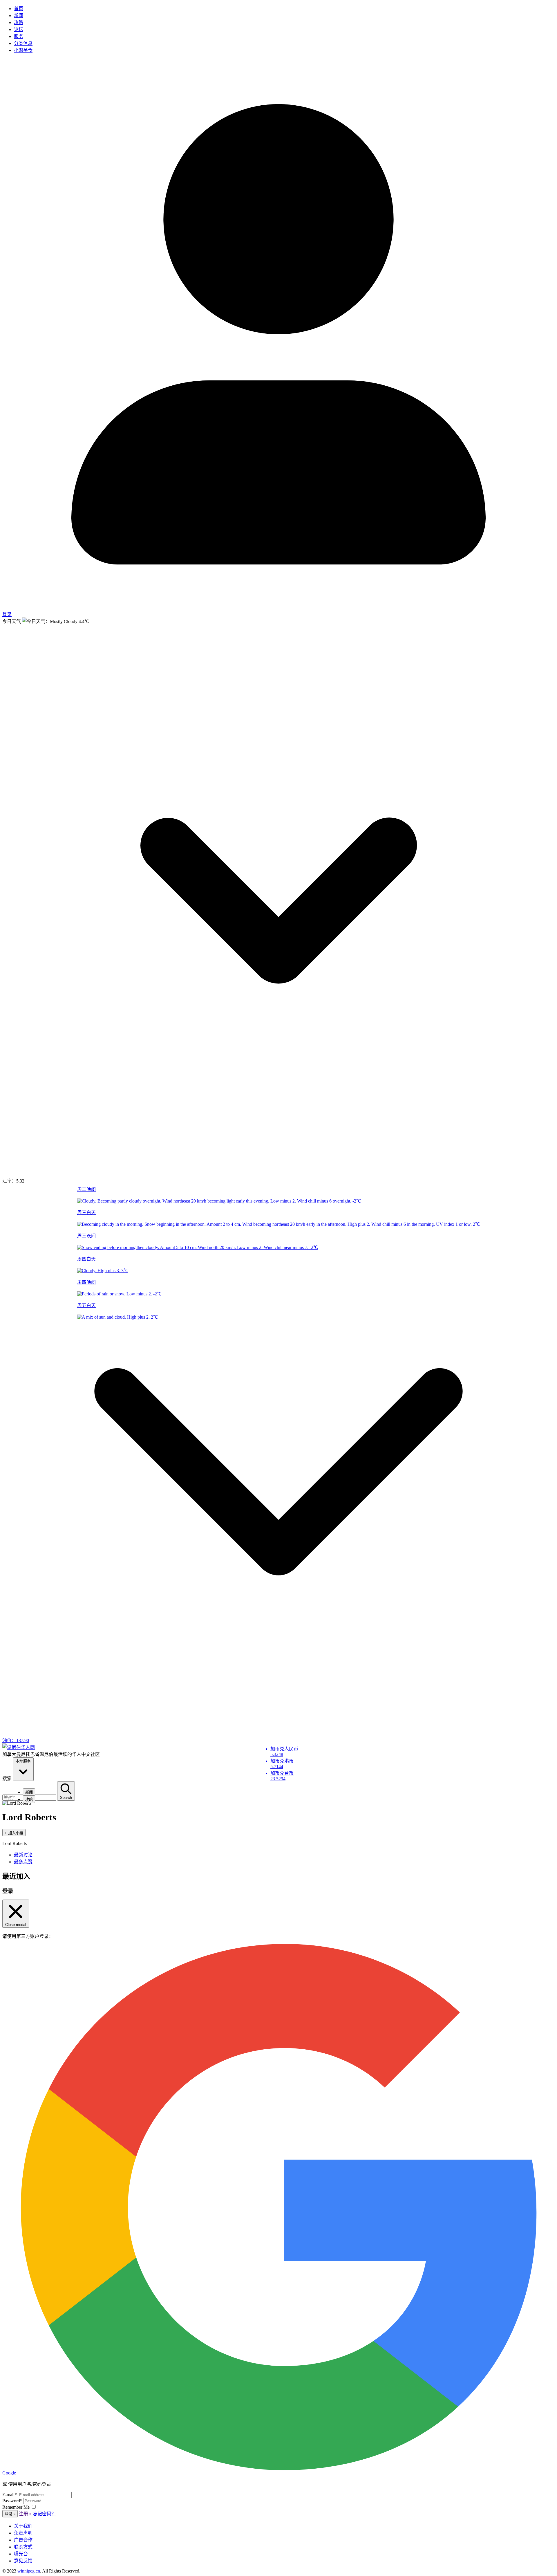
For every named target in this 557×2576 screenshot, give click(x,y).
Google (9, 2473)
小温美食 (23, 50)
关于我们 (23, 2526)
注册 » (25, 2514)
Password (12, 2501)
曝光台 (21, 2554)
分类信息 (23, 43)
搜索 (7, 1778)
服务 (19, 36)
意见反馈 (23, 2561)
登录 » (10, 2514)
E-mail (10, 2495)
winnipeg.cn (29, 2571)
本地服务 (23, 1761)
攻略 (19, 22)
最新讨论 (23, 1855)
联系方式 (23, 2547)
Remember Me (17, 2507)
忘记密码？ (44, 2514)
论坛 (19, 29)
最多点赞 (23, 1862)
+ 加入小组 (14, 1833)
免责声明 (23, 2533)
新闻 (19, 16)
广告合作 (23, 2540)
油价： (16, 1740)
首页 (19, 9)
